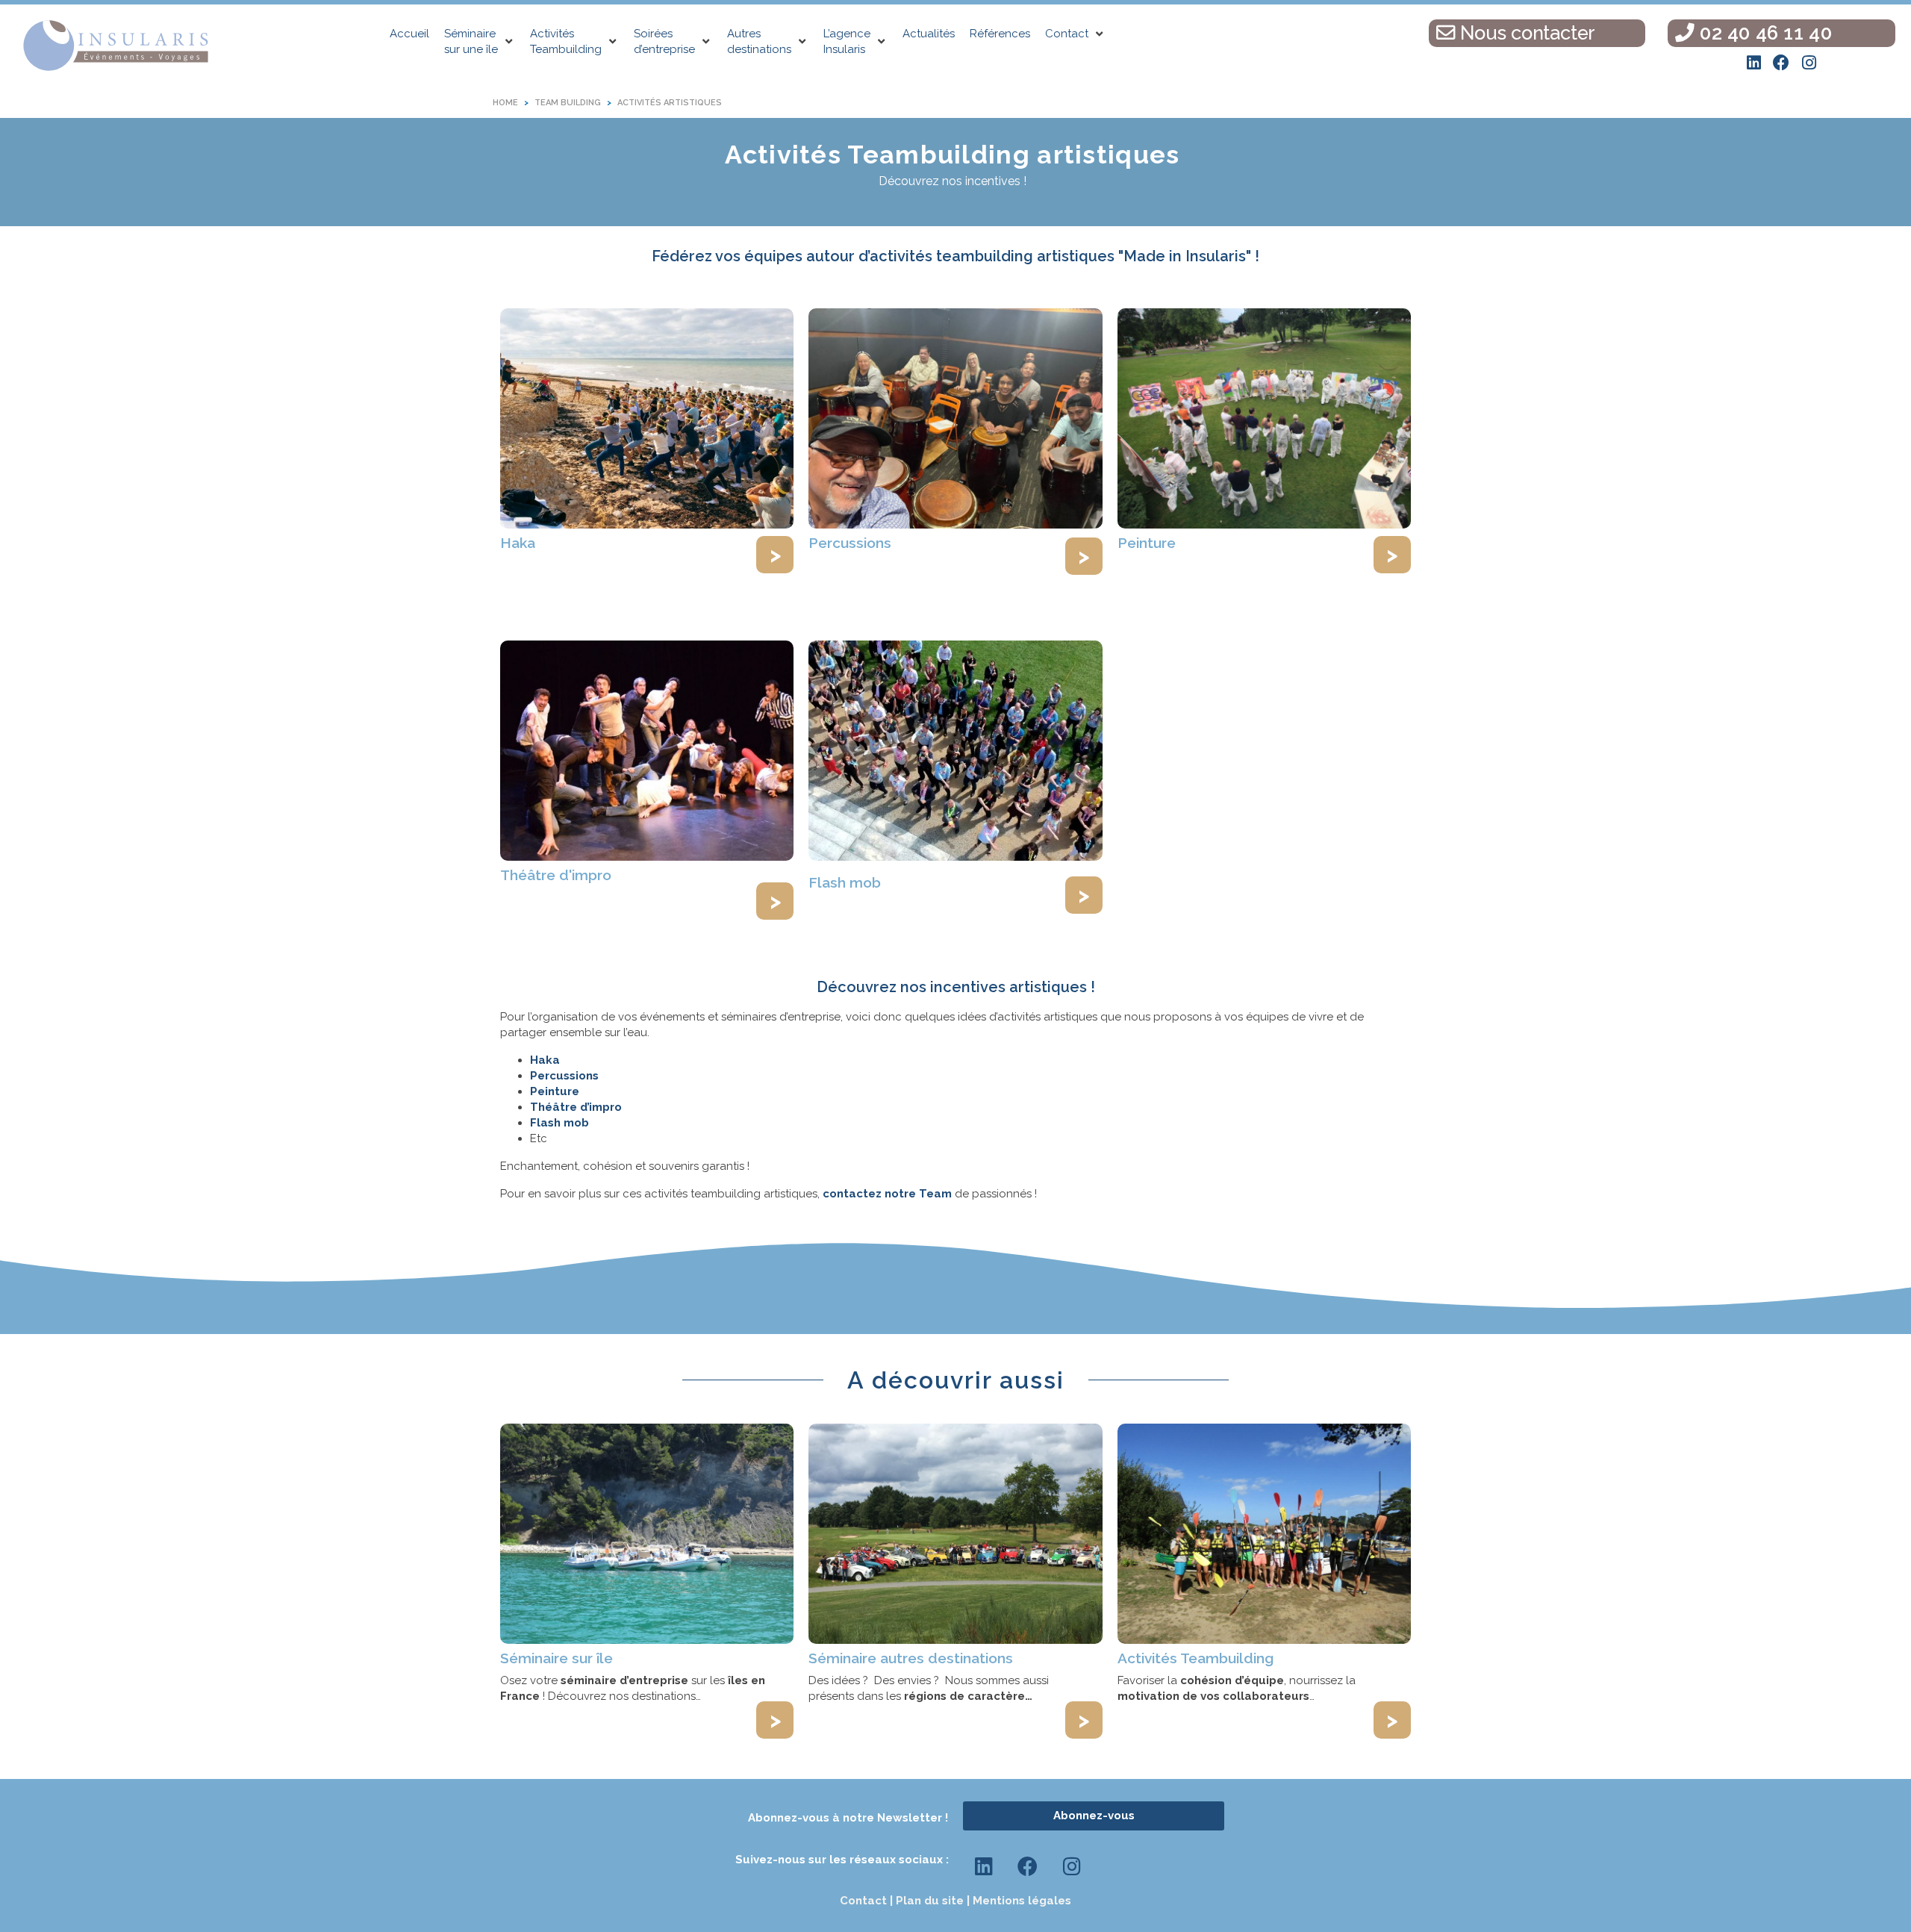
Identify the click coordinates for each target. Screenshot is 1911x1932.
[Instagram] (1809, 63)
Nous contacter (1525, 33)
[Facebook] (1781, 63)
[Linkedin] (1753, 63)
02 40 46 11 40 (1763, 33)
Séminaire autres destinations (911, 1658)
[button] (480, 42)
